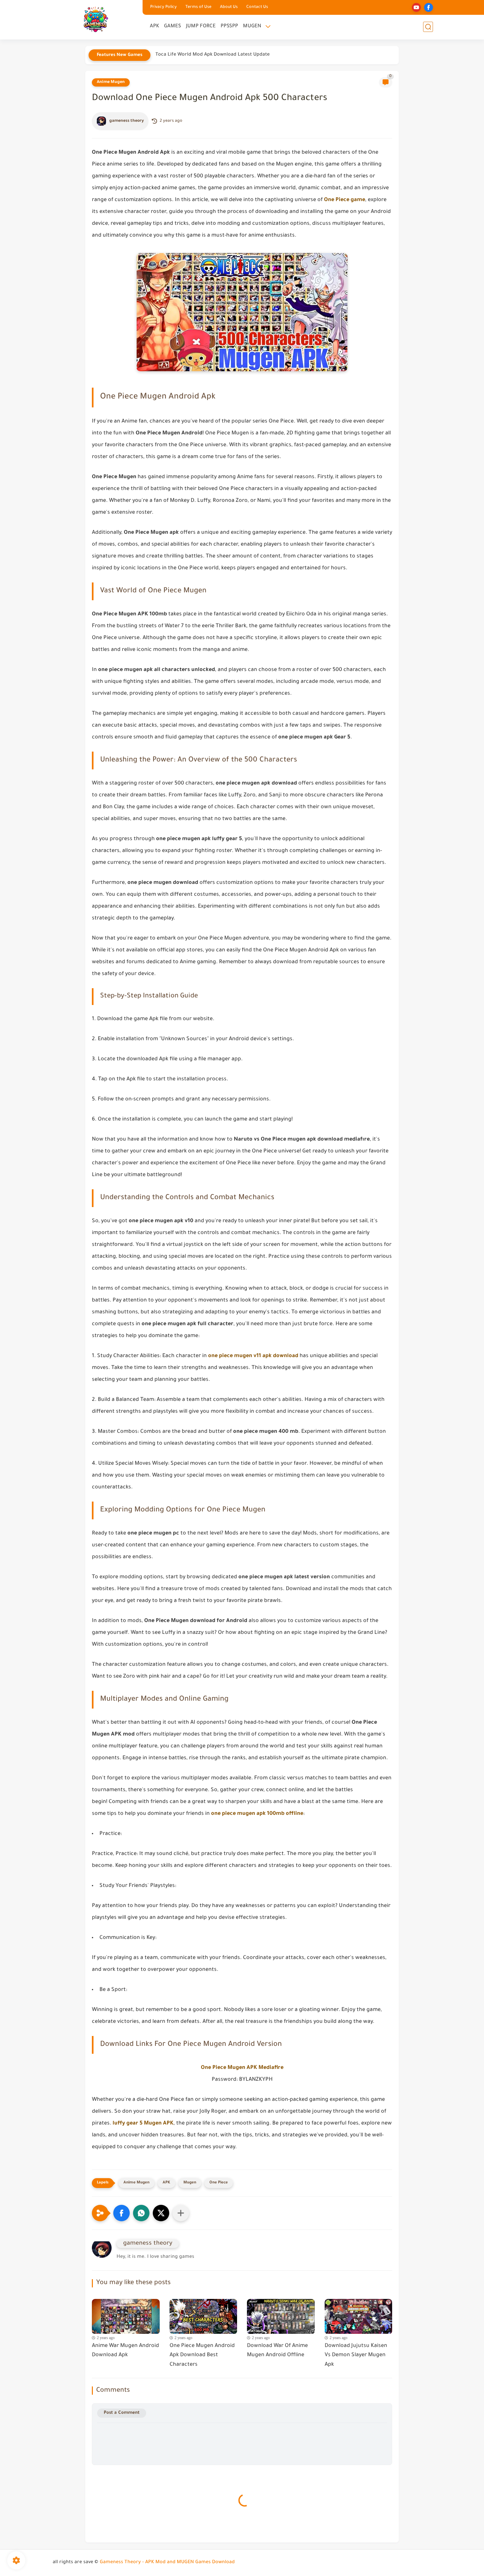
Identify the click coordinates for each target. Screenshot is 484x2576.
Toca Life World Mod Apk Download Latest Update (213, 55)
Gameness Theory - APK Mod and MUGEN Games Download (167, 2563)
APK (154, 26)
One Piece (219, 2183)
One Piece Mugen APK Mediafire (242, 2068)
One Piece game (345, 200)
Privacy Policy (163, 7)
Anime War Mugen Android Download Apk (125, 2351)
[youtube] (416, 7)
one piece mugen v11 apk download (253, 1356)
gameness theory (127, 121)
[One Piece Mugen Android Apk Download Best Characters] (203, 2315)
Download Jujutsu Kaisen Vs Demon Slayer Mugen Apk (356, 2356)
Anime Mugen (111, 82)
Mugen (190, 2183)
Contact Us (257, 7)
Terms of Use (198, 7)
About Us (229, 7)
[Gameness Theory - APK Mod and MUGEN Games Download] (96, 19)
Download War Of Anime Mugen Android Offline (277, 2351)
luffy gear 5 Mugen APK (143, 2124)
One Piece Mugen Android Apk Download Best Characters (202, 2356)
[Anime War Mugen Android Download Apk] (126, 2315)
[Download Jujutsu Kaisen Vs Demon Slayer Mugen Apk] (359, 2315)
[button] (121, 2213)
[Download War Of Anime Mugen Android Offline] (281, 2315)
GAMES (173, 26)
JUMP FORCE (201, 26)
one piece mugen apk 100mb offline (257, 1814)
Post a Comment (122, 2413)
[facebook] (429, 7)
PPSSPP (229, 26)
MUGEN (252, 26)
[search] (428, 27)
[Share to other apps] (181, 2213)
